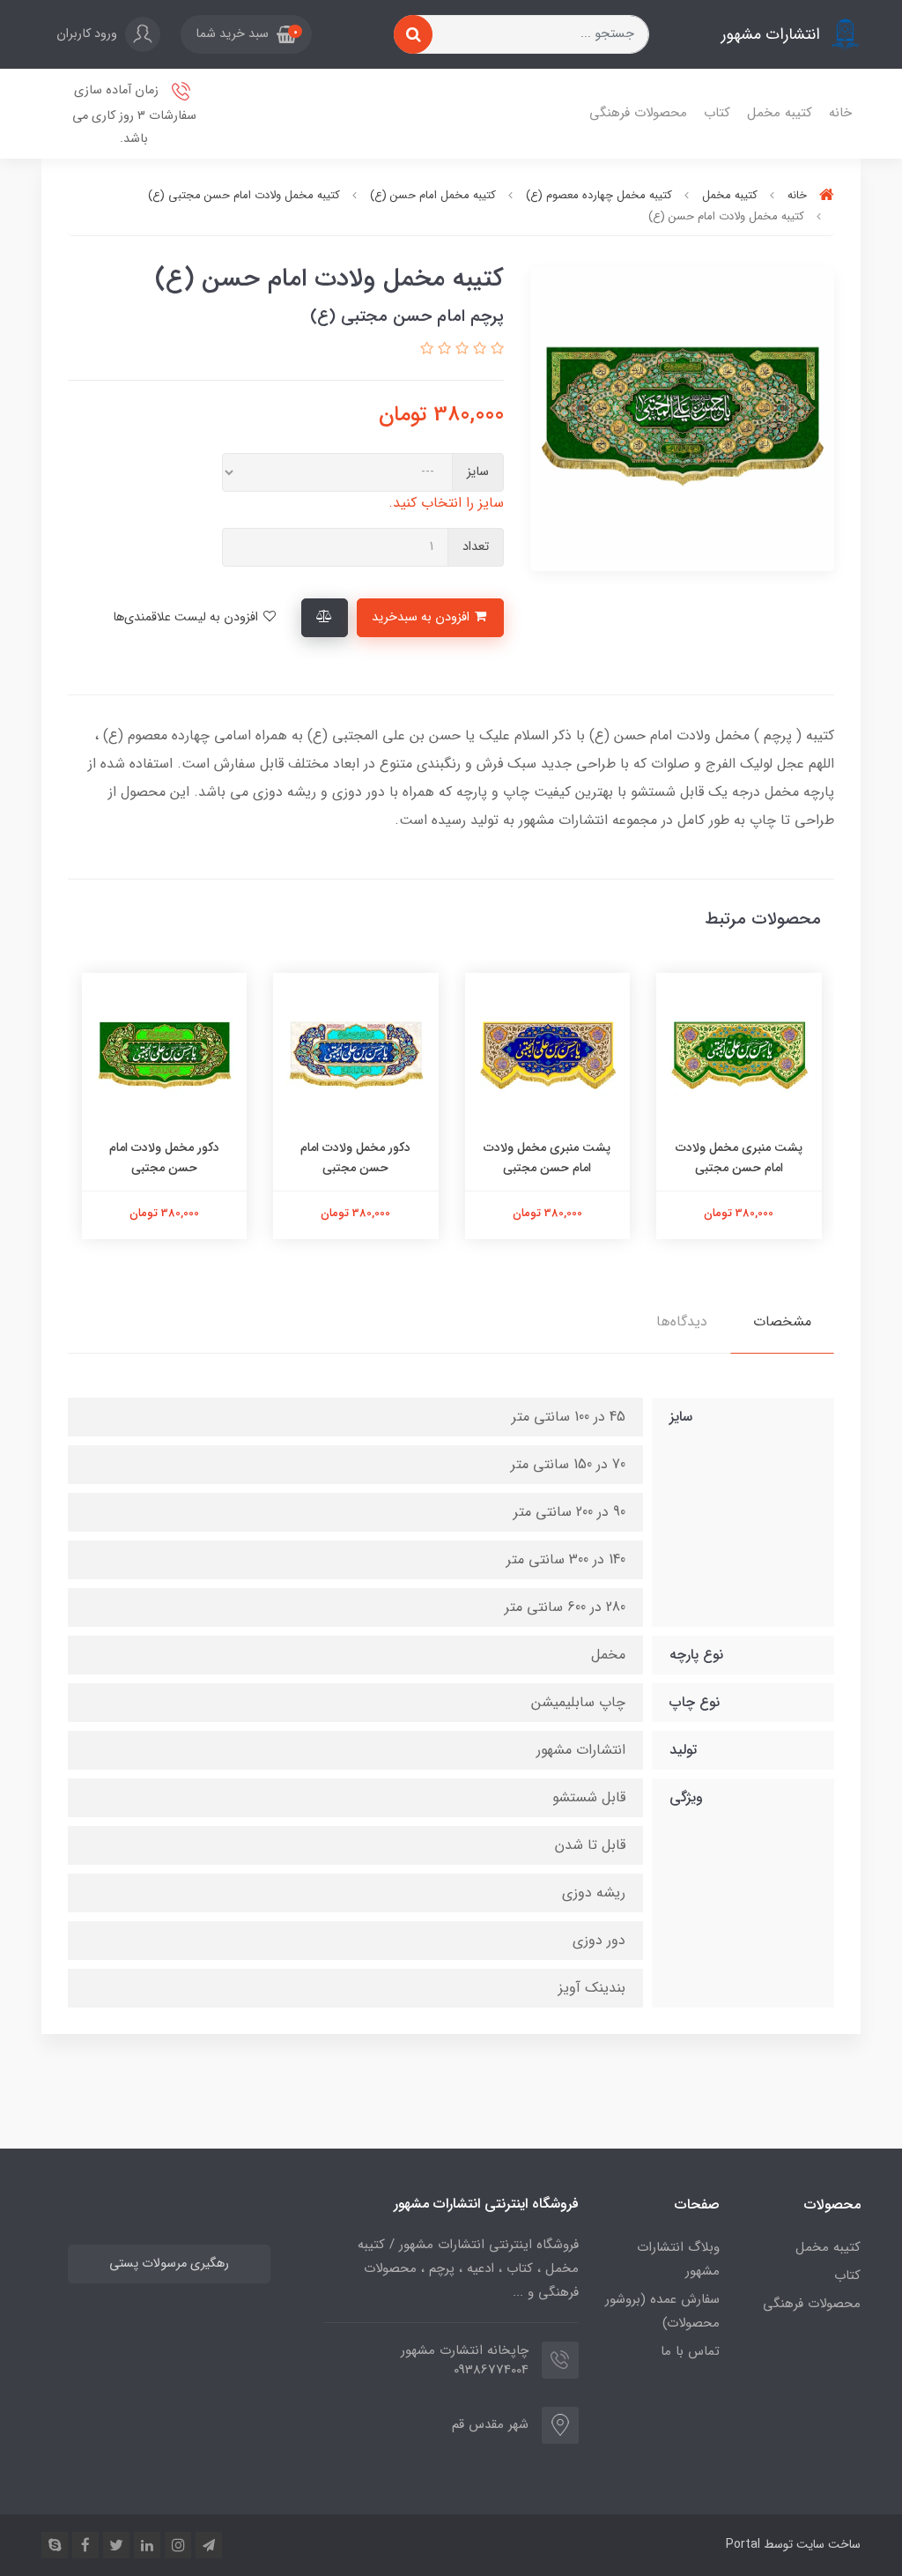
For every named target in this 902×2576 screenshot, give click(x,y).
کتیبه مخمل (780, 113)
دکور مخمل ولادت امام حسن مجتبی (355, 1157)
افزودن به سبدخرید (422, 617)
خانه (840, 113)
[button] (246, 34)
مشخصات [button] (782, 1321)
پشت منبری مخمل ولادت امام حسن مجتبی (739, 1157)
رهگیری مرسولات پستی (169, 2264)
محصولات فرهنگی (638, 113)
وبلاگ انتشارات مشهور (678, 2259)
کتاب (717, 113)
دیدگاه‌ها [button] (682, 1321)
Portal (743, 2544)
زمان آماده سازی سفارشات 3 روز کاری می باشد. (134, 115)
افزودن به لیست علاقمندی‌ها (187, 617)
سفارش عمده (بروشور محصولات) (662, 2311)
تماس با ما (690, 2351)
